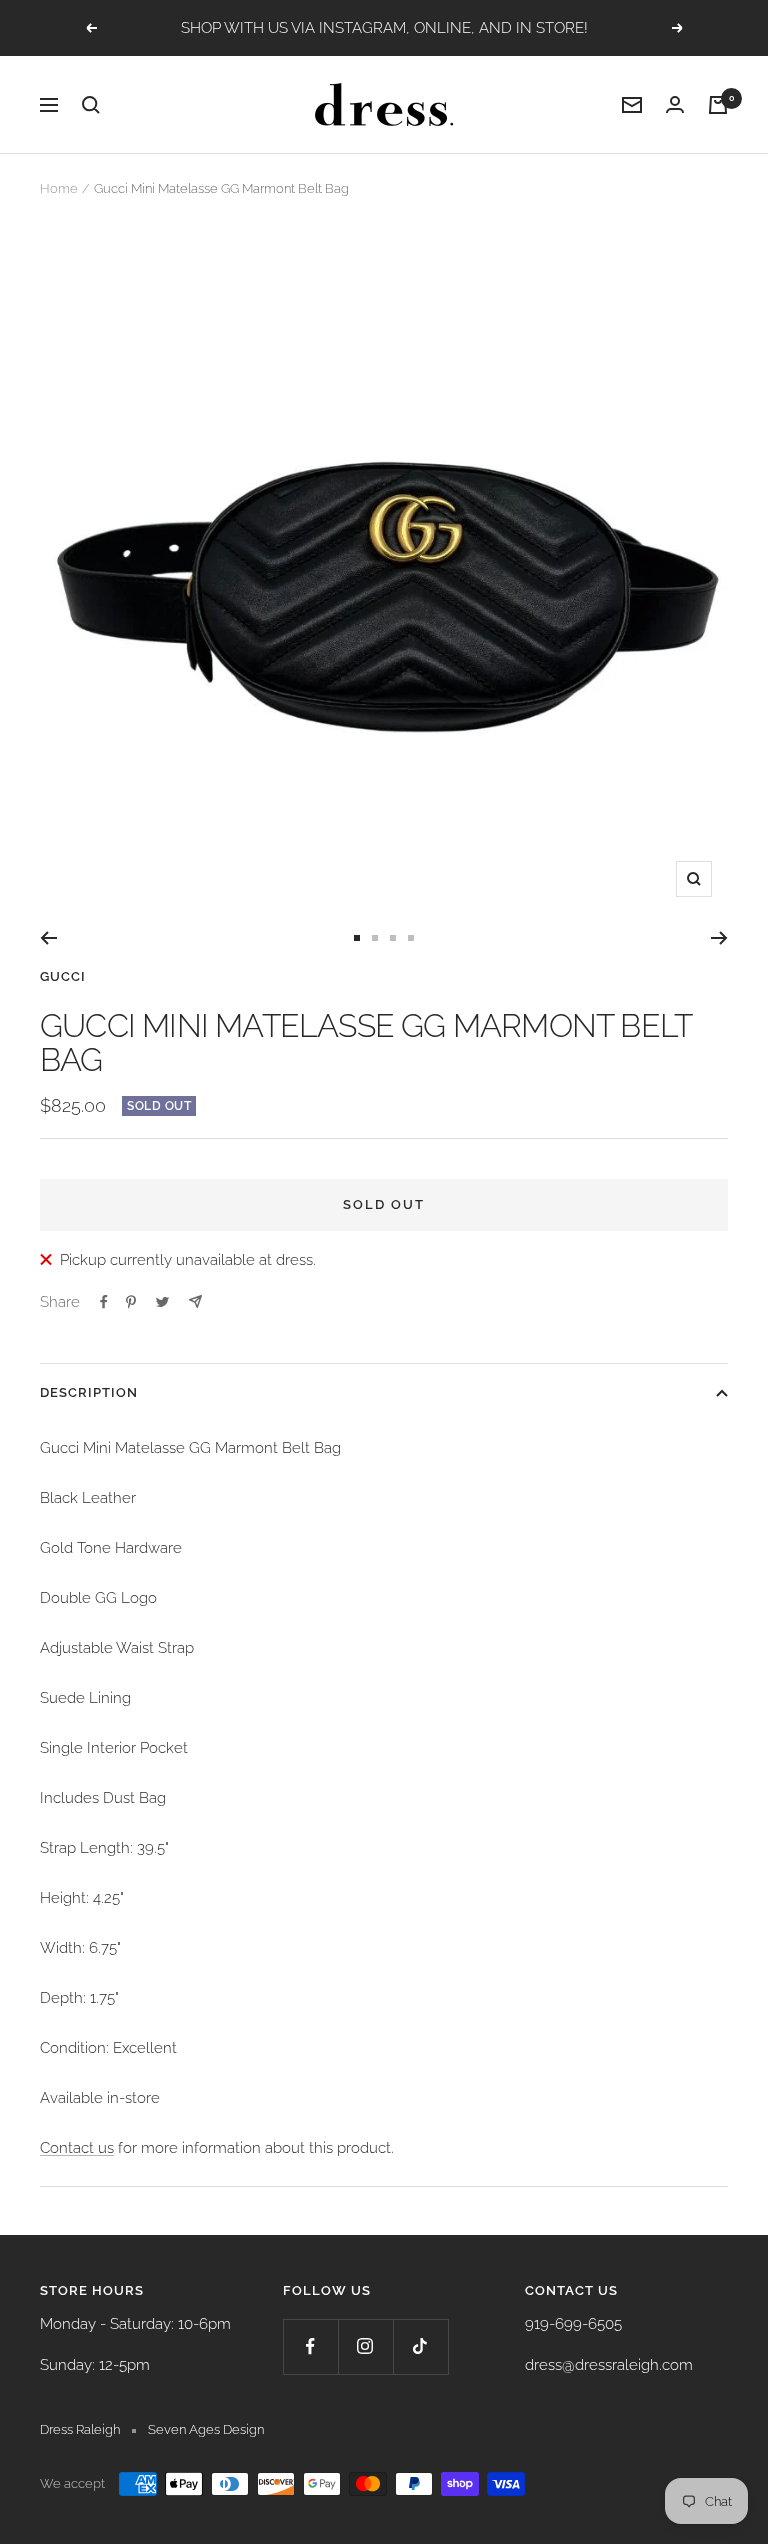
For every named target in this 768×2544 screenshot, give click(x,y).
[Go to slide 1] (357, 938)
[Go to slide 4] (411, 938)
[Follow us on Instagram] (365, 2346)
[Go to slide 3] (393, 938)
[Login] (675, 104)
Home (59, 188)
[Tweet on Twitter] (162, 1302)
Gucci (63, 976)
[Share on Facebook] (104, 1302)
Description (89, 1392)
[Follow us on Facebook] (310, 2346)
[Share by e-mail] (195, 1301)
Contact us (77, 2148)
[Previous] (48, 938)
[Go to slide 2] (375, 938)
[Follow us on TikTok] (420, 2346)
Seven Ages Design (206, 2429)
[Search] (91, 105)
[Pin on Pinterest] (131, 1302)
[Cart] (718, 105)
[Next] (719, 938)
